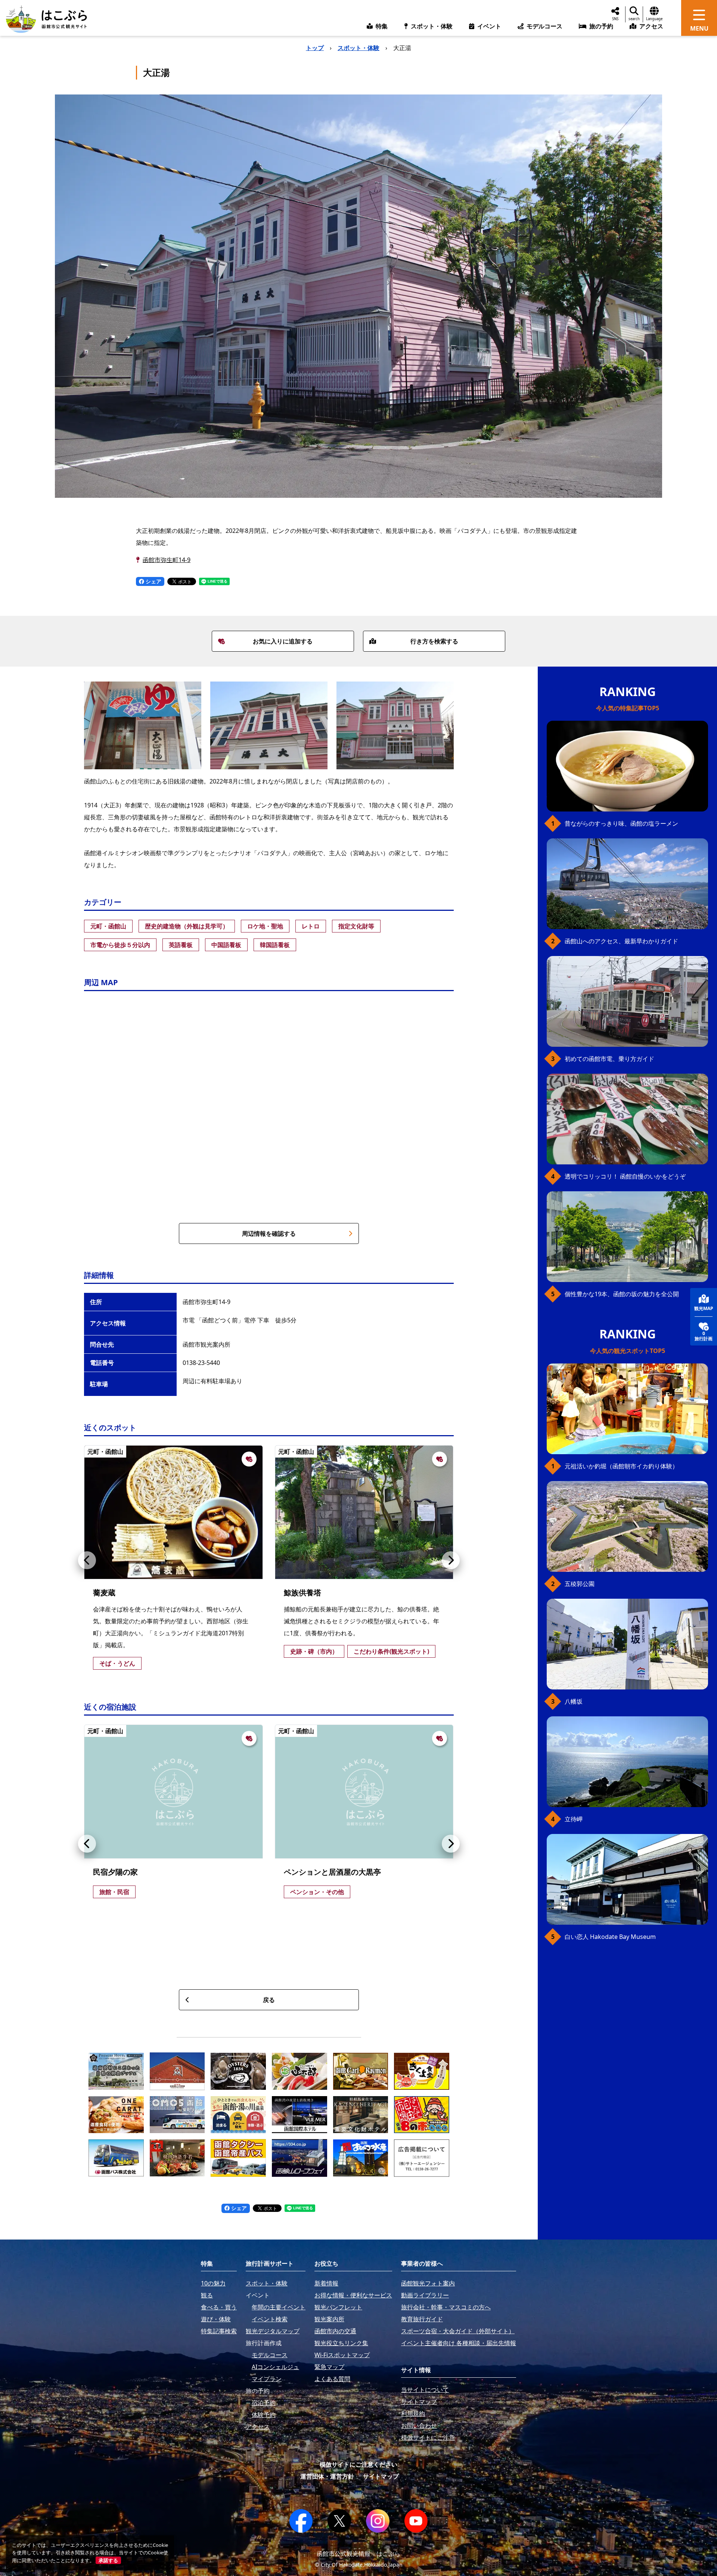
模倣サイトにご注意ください (358, 2464)
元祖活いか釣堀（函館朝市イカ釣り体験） (621, 1466)
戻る (269, 2000)
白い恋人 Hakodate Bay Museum (610, 1937)
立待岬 (574, 1819)
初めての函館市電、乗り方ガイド (609, 1059)
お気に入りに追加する (283, 641)
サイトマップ (381, 2476)
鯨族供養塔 (302, 1593)
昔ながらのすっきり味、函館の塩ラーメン (621, 823)
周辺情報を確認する (269, 1233)
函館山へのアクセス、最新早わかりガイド (621, 941)
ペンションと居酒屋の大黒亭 (332, 1872)
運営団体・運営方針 (327, 2476)
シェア (153, 581)
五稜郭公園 (580, 1584)
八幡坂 (574, 1701)
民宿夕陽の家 (115, 1872)
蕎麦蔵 (104, 1593)
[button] (87, 1560)
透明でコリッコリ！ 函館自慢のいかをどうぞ (625, 1176)
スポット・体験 (358, 48)
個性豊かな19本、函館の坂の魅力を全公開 (622, 1294)
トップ (315, 48)
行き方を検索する (434, 641)
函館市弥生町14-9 (167, 560)
